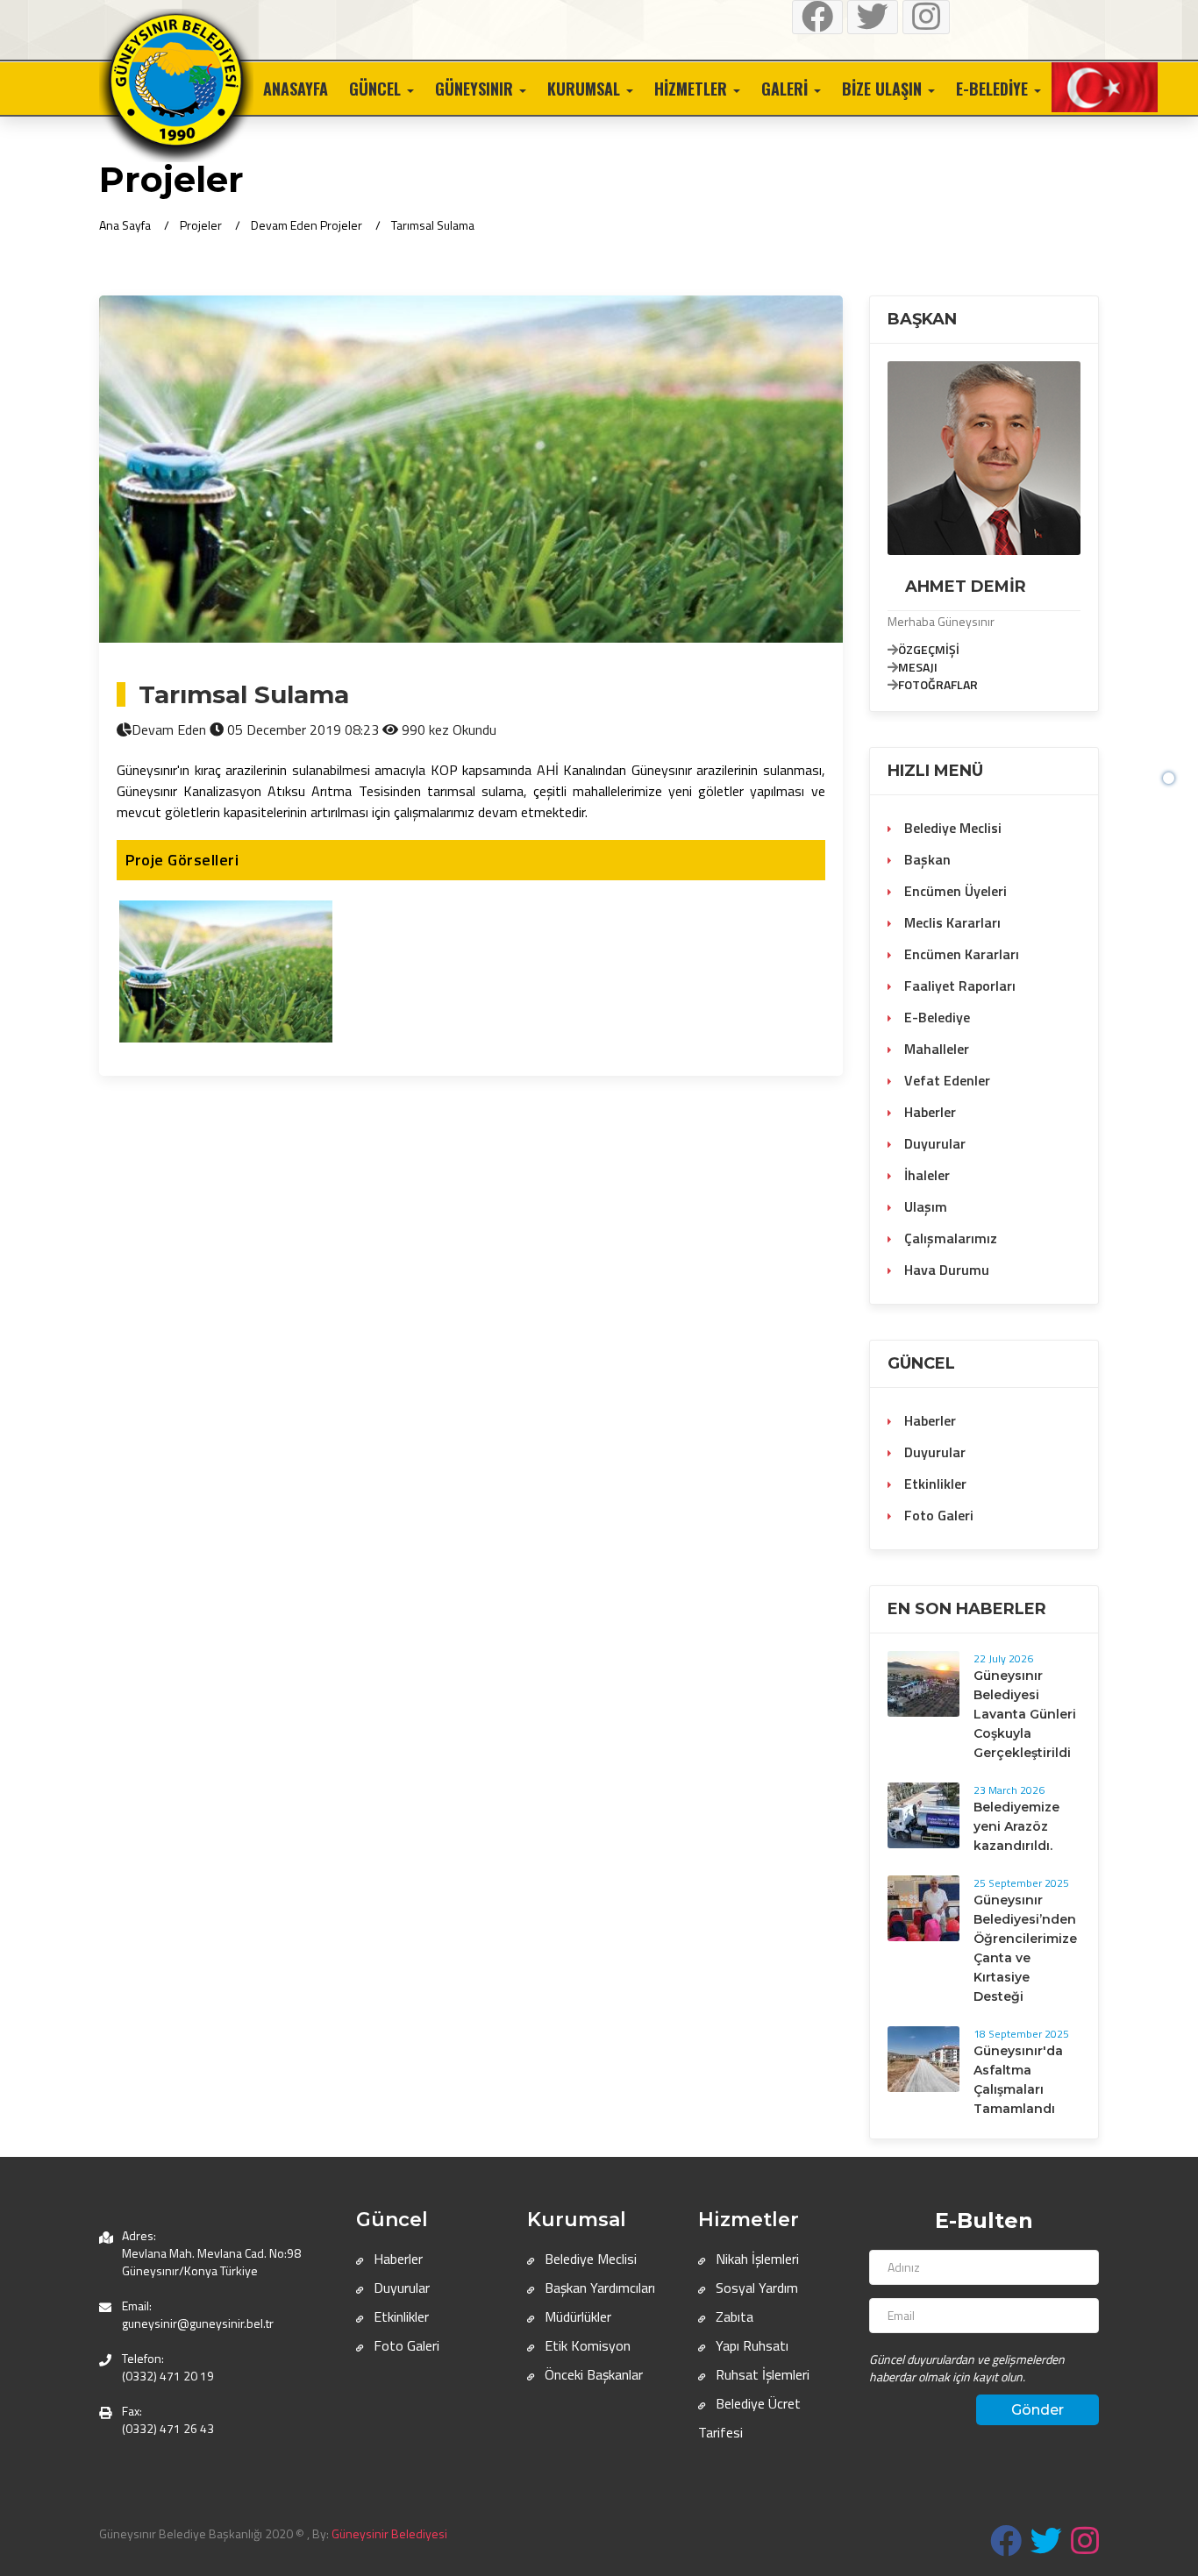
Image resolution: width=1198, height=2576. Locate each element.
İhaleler (925, 1175)
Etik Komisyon (586, 2345)
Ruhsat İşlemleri (761, 2374)
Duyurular (933, 1143)
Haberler (928, 1112)
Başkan (926, 859)
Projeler (201, 225)
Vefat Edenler (945, 1080)
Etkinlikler (934, 1484)
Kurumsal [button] (586, 89)
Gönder (1038, 2410)
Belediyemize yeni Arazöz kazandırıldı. (1016, 1826)
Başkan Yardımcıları (598, 2288)
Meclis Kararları (951, 922)
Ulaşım (924, 1206)
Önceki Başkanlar (592, 2374)
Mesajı (918, 667)
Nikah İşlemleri (756, 2259)
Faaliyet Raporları (958, 986)
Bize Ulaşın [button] (884, 89)
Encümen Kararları (960, 954)
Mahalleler (935, 1049)
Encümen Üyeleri (954, 891)
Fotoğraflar (938, 684)
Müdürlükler (576, 2316)
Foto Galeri (937, 1515)
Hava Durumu (945, 1270)
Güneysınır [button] (476, 89)
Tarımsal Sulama (433, 225)
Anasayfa (296, 89)
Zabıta (733, 2316)
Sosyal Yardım (755, 2288)
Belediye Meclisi (951, 828)
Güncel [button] (377, 89)
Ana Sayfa (125, 225)
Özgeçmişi (929, 649)
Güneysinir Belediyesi (389, 2533)
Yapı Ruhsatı (750, 2345)
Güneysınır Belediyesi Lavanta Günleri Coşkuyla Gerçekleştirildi (1025, 1714)
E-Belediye (935, 1017)
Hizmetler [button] (693, 89)
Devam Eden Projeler (307, 225)
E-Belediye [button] (994, 89)
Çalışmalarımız (949, 1238)
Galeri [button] (787, 89)
